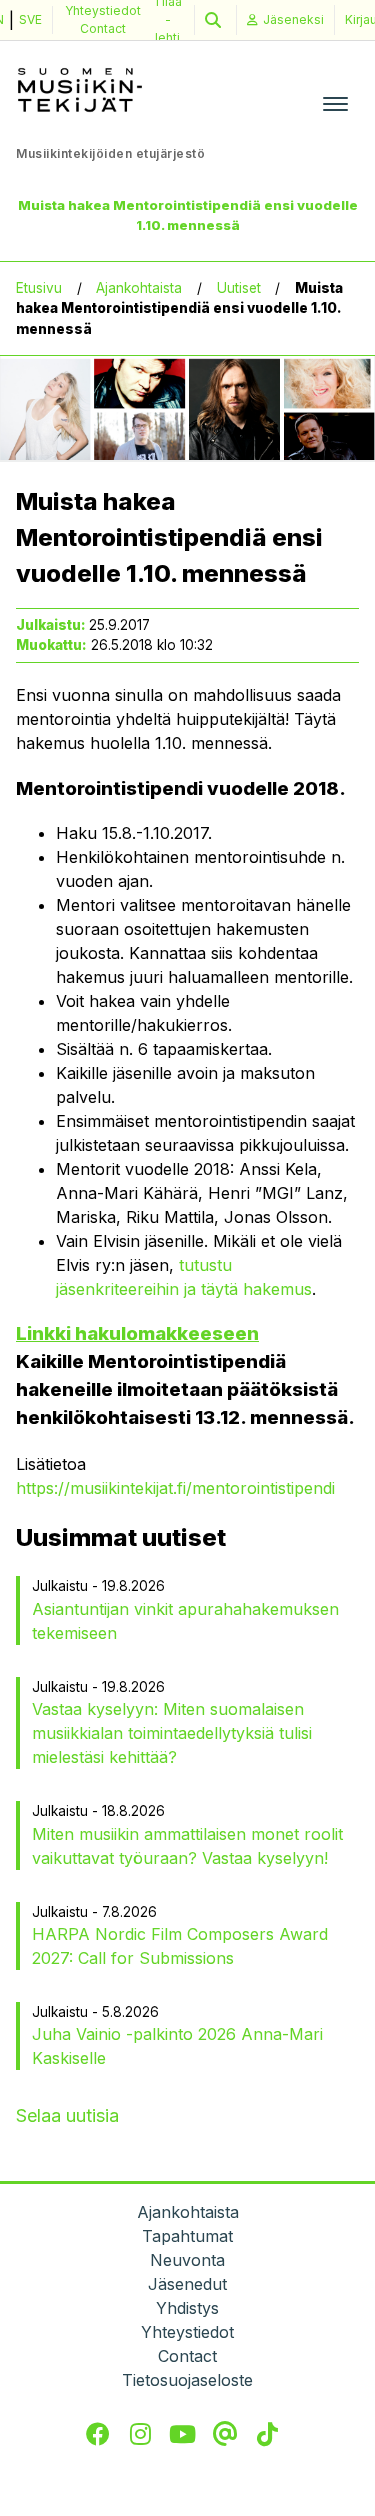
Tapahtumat (187, 2236)
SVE (30, 19)
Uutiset (239, 288)
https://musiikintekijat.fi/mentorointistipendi (175, 1488)
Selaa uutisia (67, 2115)
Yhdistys (187, 2308)
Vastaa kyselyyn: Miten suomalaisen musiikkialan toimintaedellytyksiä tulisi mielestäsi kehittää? (172, 1733)
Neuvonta (187, 2260)
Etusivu (39, 288)
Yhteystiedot (103, 10)
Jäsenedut (187, 2284)
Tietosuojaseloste (187, 2380)
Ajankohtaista (139, 288)
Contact (103, 28)
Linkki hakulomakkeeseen (137, 1333)
